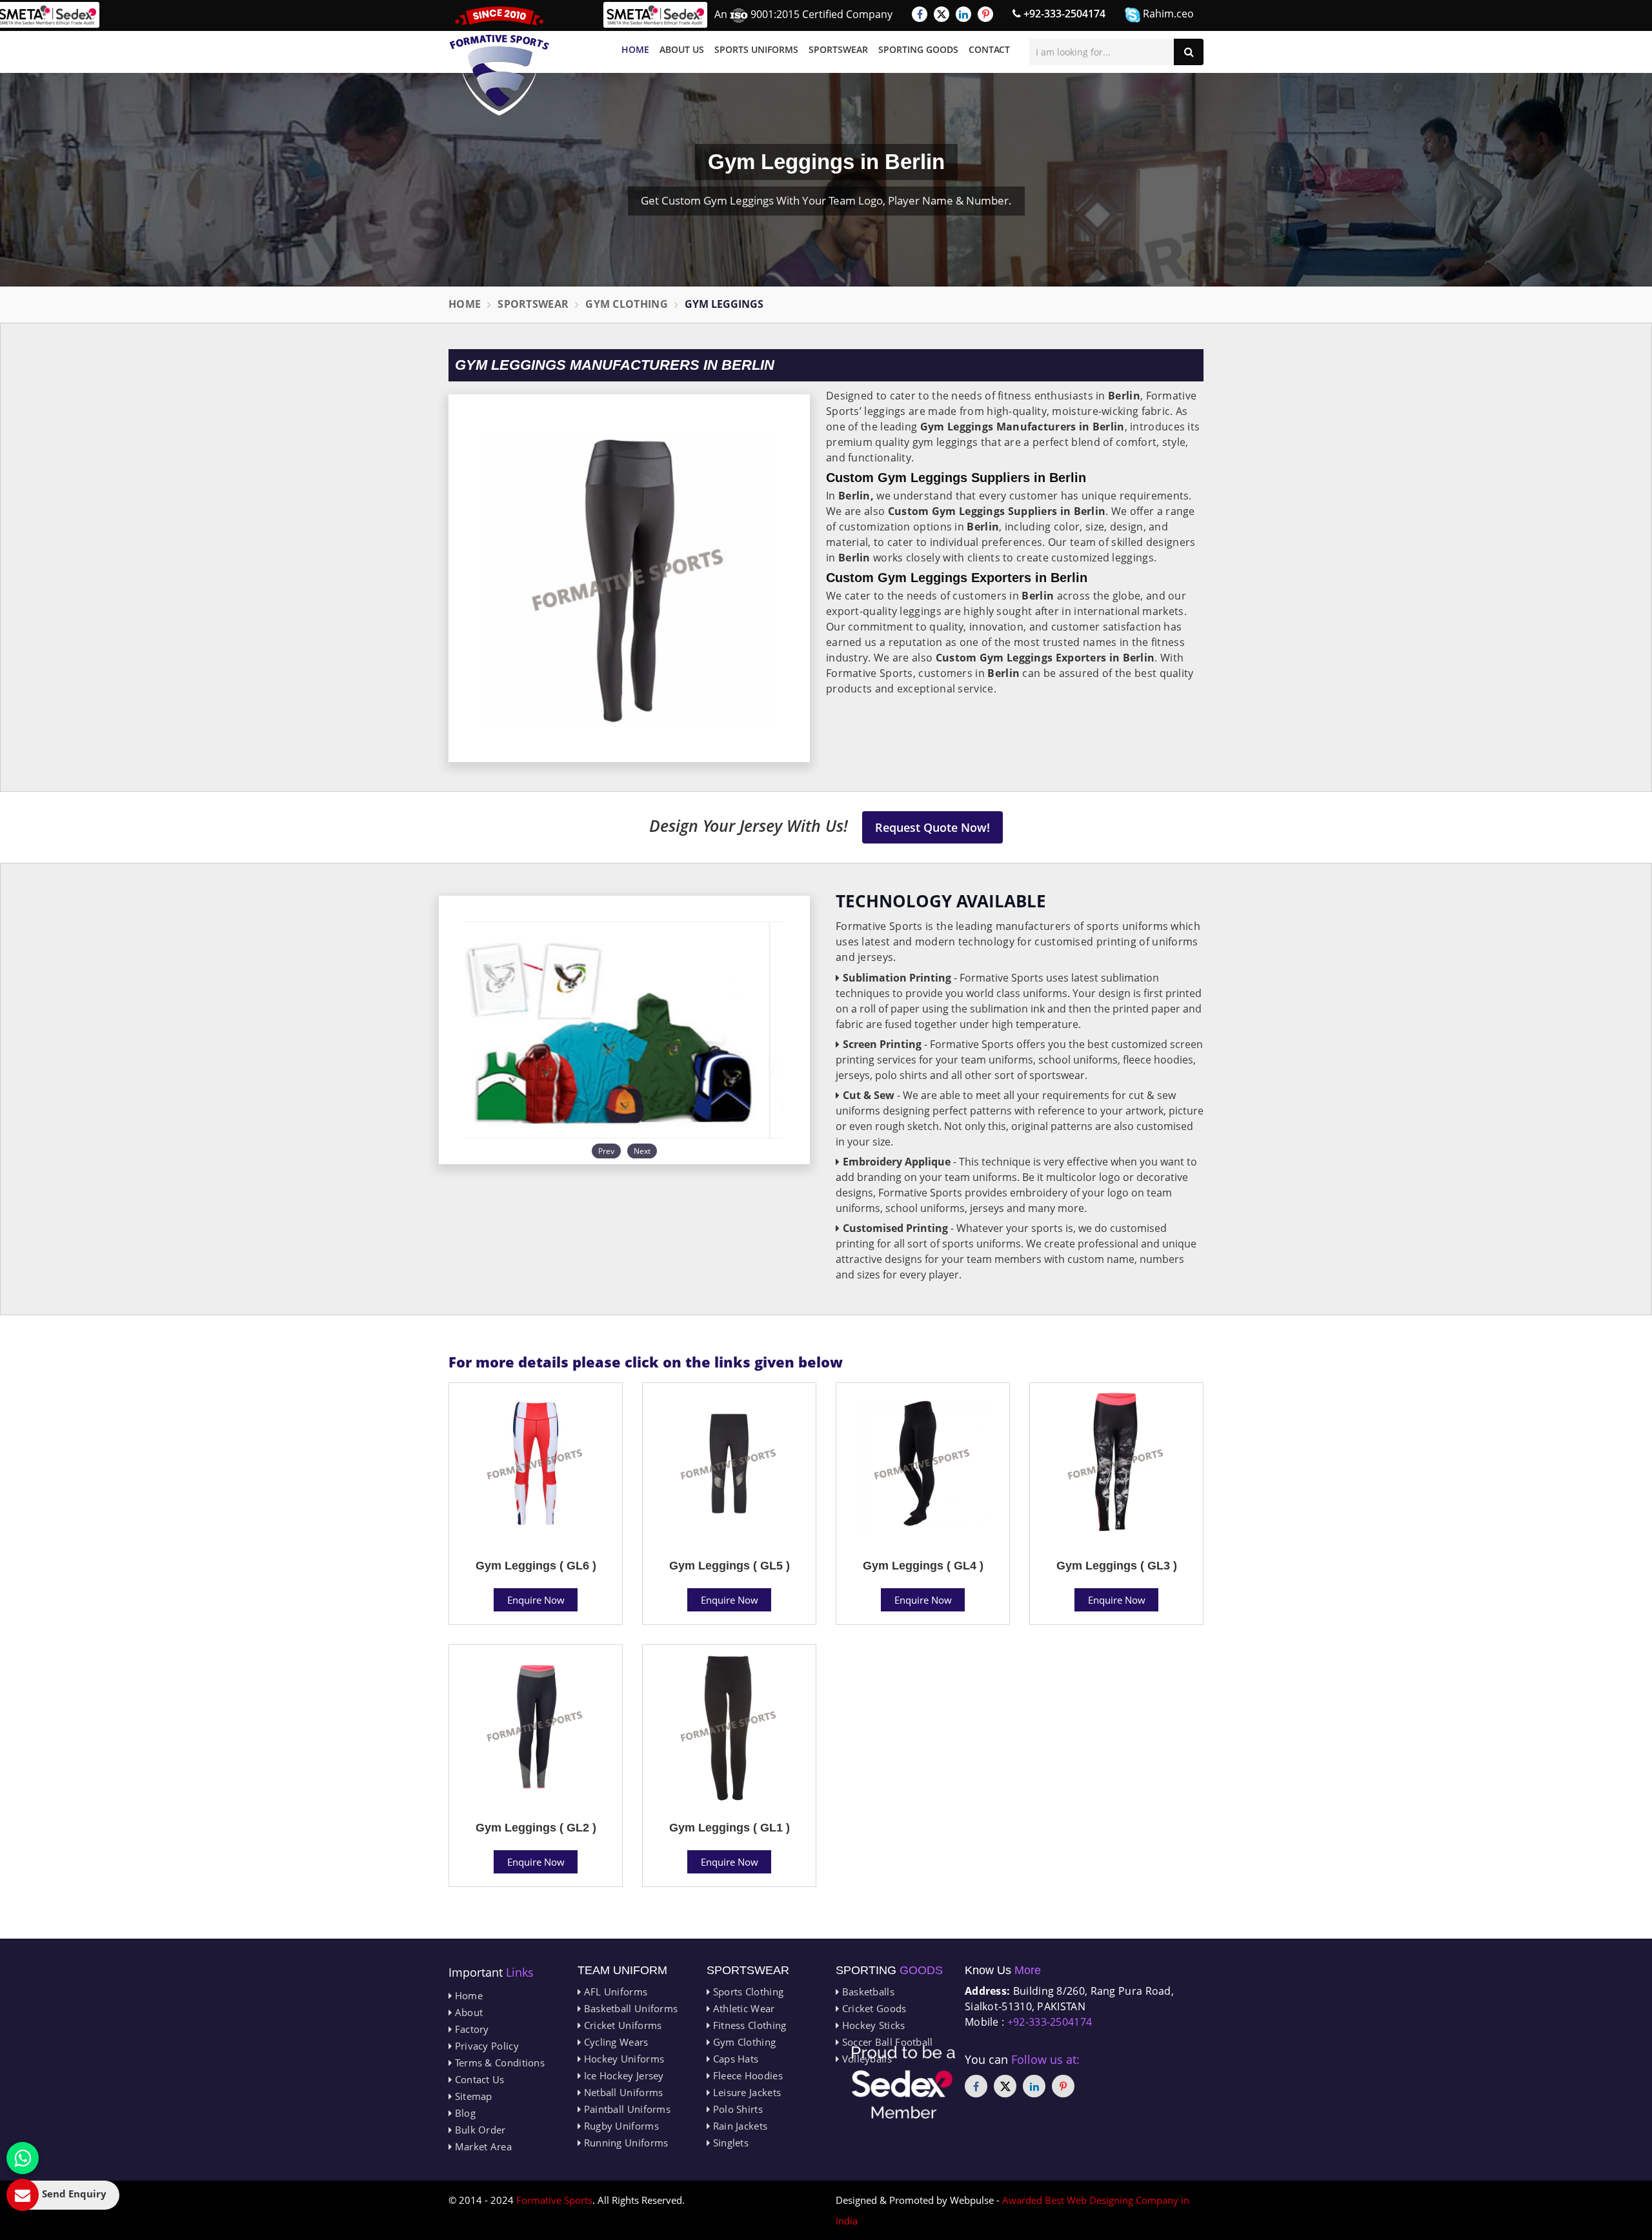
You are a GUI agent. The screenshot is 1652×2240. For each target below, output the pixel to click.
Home (635, 49)
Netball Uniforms (622, 2092)
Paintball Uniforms (626, 2109)
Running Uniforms (624, 2143)
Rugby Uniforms (620, 2126)
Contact (989, 49)
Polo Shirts (736, 2109)
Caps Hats (734, 2059)
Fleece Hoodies (746, 2075)
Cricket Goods (872, 2008)
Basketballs (867, 1992)
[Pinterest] (985, 14)
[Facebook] (920, 14)
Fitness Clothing (748, 2025)
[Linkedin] (963, 14)
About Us (682, 49)
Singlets (729, 2143)
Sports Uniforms (756, 49)
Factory (470, 2029)
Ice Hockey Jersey (622, 2075)
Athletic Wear (742, 2008)
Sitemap (472, 2096)
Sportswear (838, 49)
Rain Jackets (739, 2126)
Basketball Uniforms (629, 2008)
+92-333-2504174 (1063, 14)
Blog (464, 2113)
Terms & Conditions (498, 2063)
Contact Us (478, 2079)
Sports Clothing (747, 1992)
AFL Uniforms (614, 1992)
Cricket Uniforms (621, 2025)
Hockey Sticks (872, 2025)
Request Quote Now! (932, 827)
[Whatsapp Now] (23, 2158)
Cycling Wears (614, 2042)
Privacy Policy (485, 2046)
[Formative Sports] (499, 61)
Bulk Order (478, 2130)
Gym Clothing (627, 304)
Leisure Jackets (745, 2092)
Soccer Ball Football (886, 2042)
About (467, 2012)
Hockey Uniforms (622, 2059)
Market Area (482, 2146)
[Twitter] (942, 14)
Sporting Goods (918, 49)
